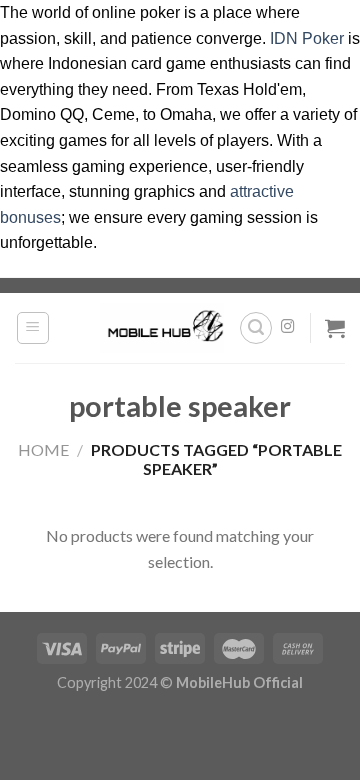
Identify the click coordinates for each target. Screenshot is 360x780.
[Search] (256, 328)
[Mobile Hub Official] (162, 328)
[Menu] (33, 328)
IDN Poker (307, 38)
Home (43, 449)
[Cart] (335, 328)
